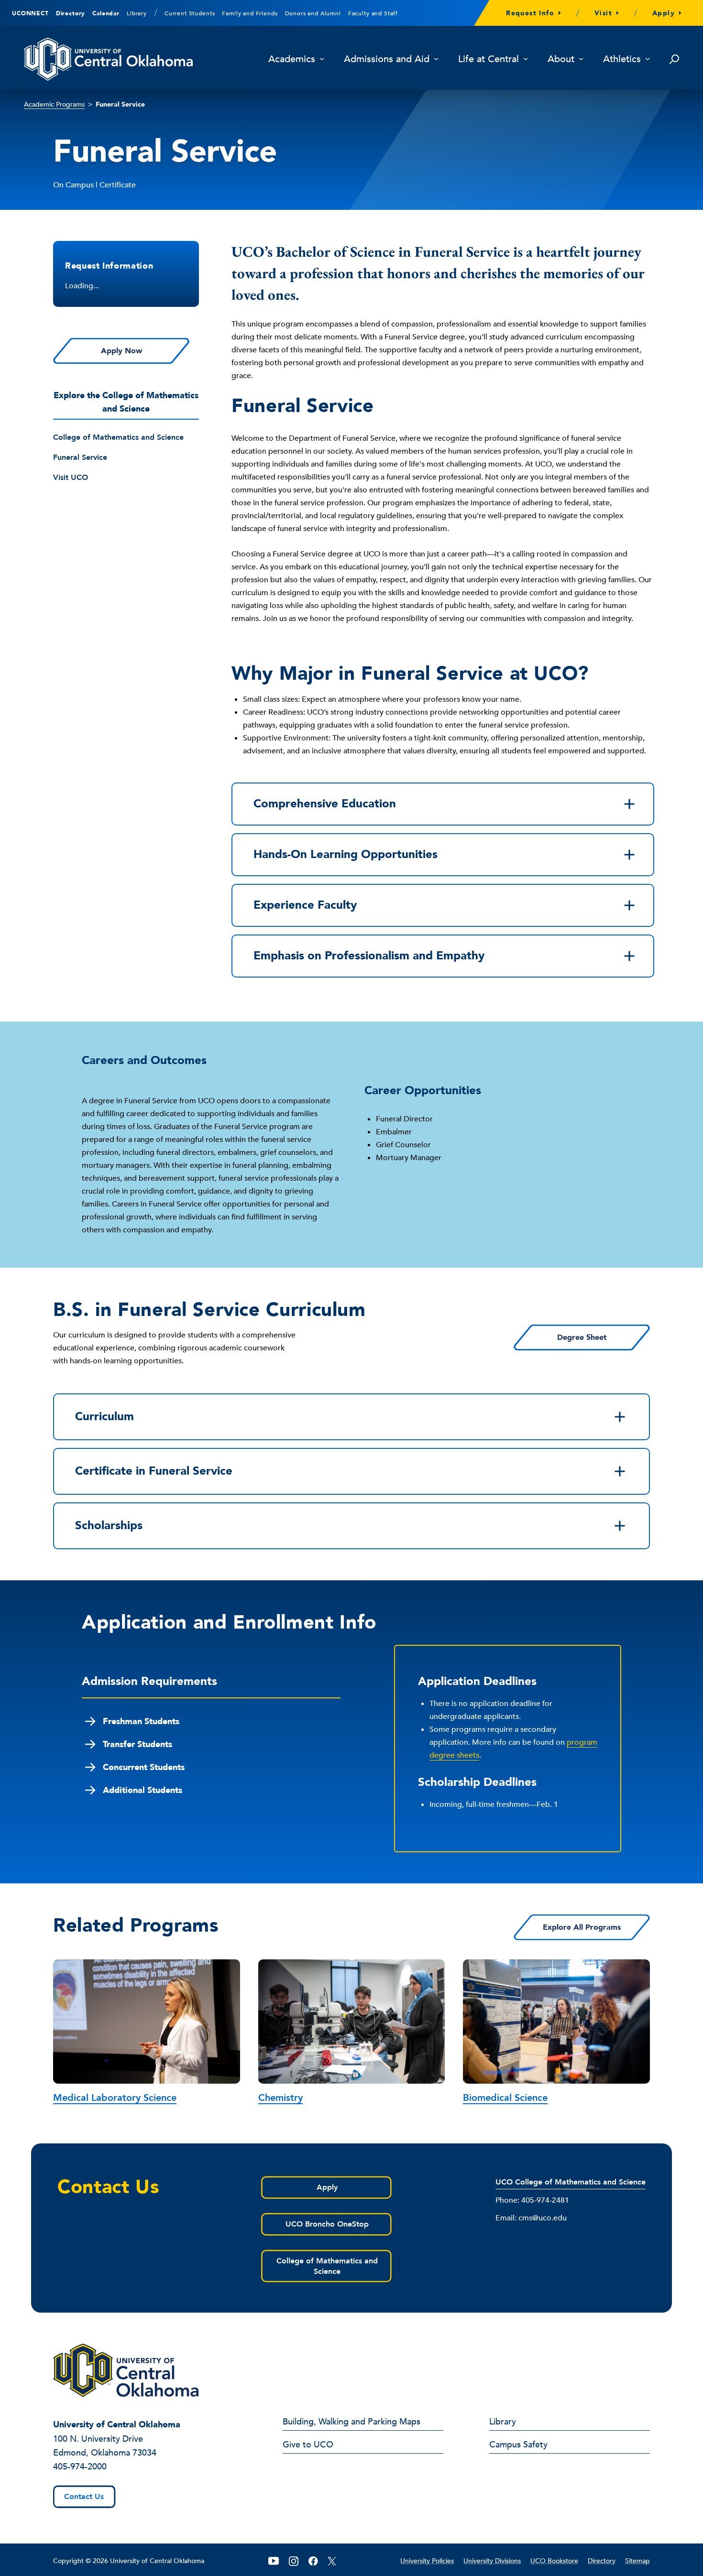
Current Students (190, 13)
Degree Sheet (582, 1337)
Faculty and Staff (373, 13)
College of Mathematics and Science (118, 437)
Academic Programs (54, 104)
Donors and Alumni (313, 13)
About (561, 60)
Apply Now (121, 351)
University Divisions (492, 2561)
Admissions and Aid (387, 60)
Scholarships (109, 1526)
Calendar (106, 13)
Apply (664, 13)
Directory (71, 13)
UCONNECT (30, 13)
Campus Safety (518, 2446)
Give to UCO (308, 2446)
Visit (603, 13)
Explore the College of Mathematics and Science (126, 402)
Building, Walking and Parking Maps (351, 2423)
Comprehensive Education (325, 804)
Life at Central (489, 60)
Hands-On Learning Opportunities (346, 854)
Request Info (530, 13)
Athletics (622, 60)
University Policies (427, 2561)
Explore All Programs (582, 1927)
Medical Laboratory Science (115, 2098)
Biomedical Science (505, 2098)
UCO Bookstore (554, 2561)
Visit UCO (71, 477)
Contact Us (84, 2497)
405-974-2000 (80, 2467)
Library (137, 13)
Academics (292, 60)
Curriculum (104, 1417)
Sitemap (637, 2561)
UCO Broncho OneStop (327, 2224)
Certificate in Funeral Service (154, 1471)
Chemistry (280, 2098)
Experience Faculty (305, 905)
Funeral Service (80, 457)
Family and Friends (250, 13)
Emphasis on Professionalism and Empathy (369, 956)
